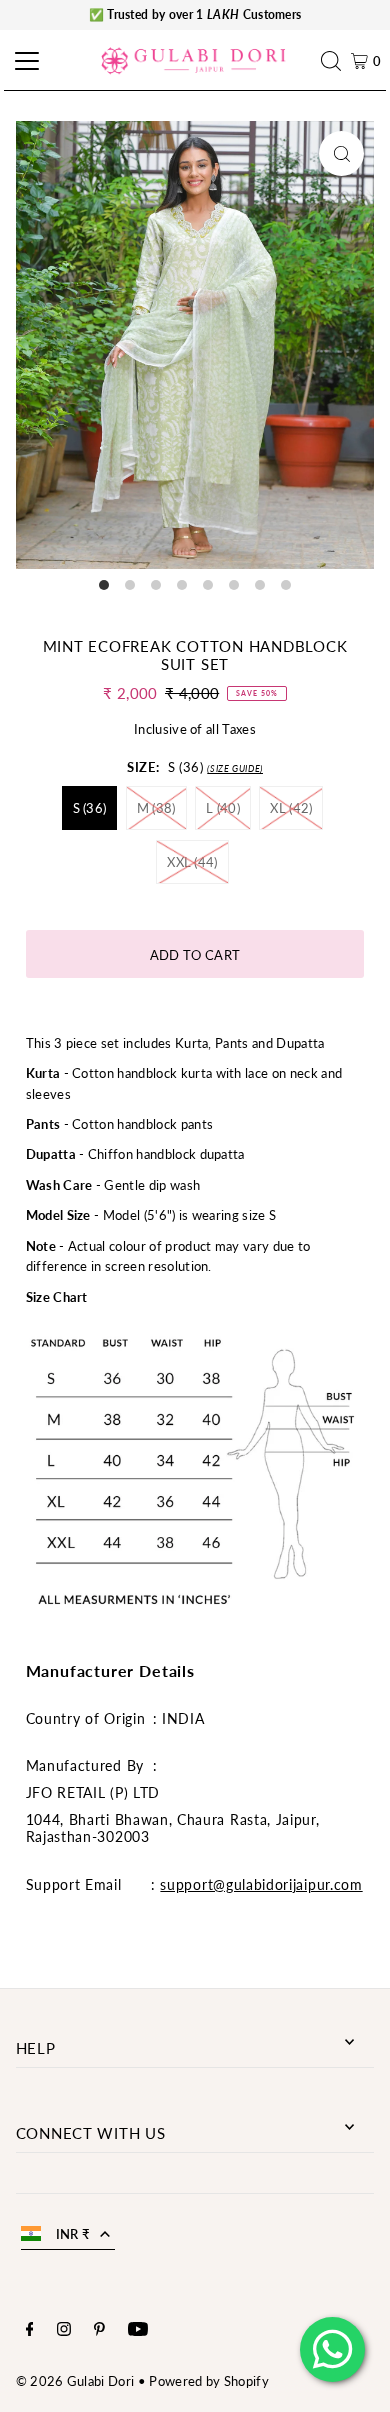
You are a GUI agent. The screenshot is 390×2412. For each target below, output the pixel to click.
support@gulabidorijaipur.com (261, 1884)
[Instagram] (64, 2331)
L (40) (223, 808)
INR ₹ (73, 2234)
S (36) (90, 808)
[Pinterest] (99, 2331)
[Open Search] (336, 61)
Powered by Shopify (209, 2381)
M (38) (156, 808)
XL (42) (291, 808)
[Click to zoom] (341, 153)
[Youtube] (138, 2331)
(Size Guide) (235, 768)
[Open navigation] (24, 61)
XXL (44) (192, 862)
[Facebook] (30, 2331)
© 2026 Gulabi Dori (75, 2381)
